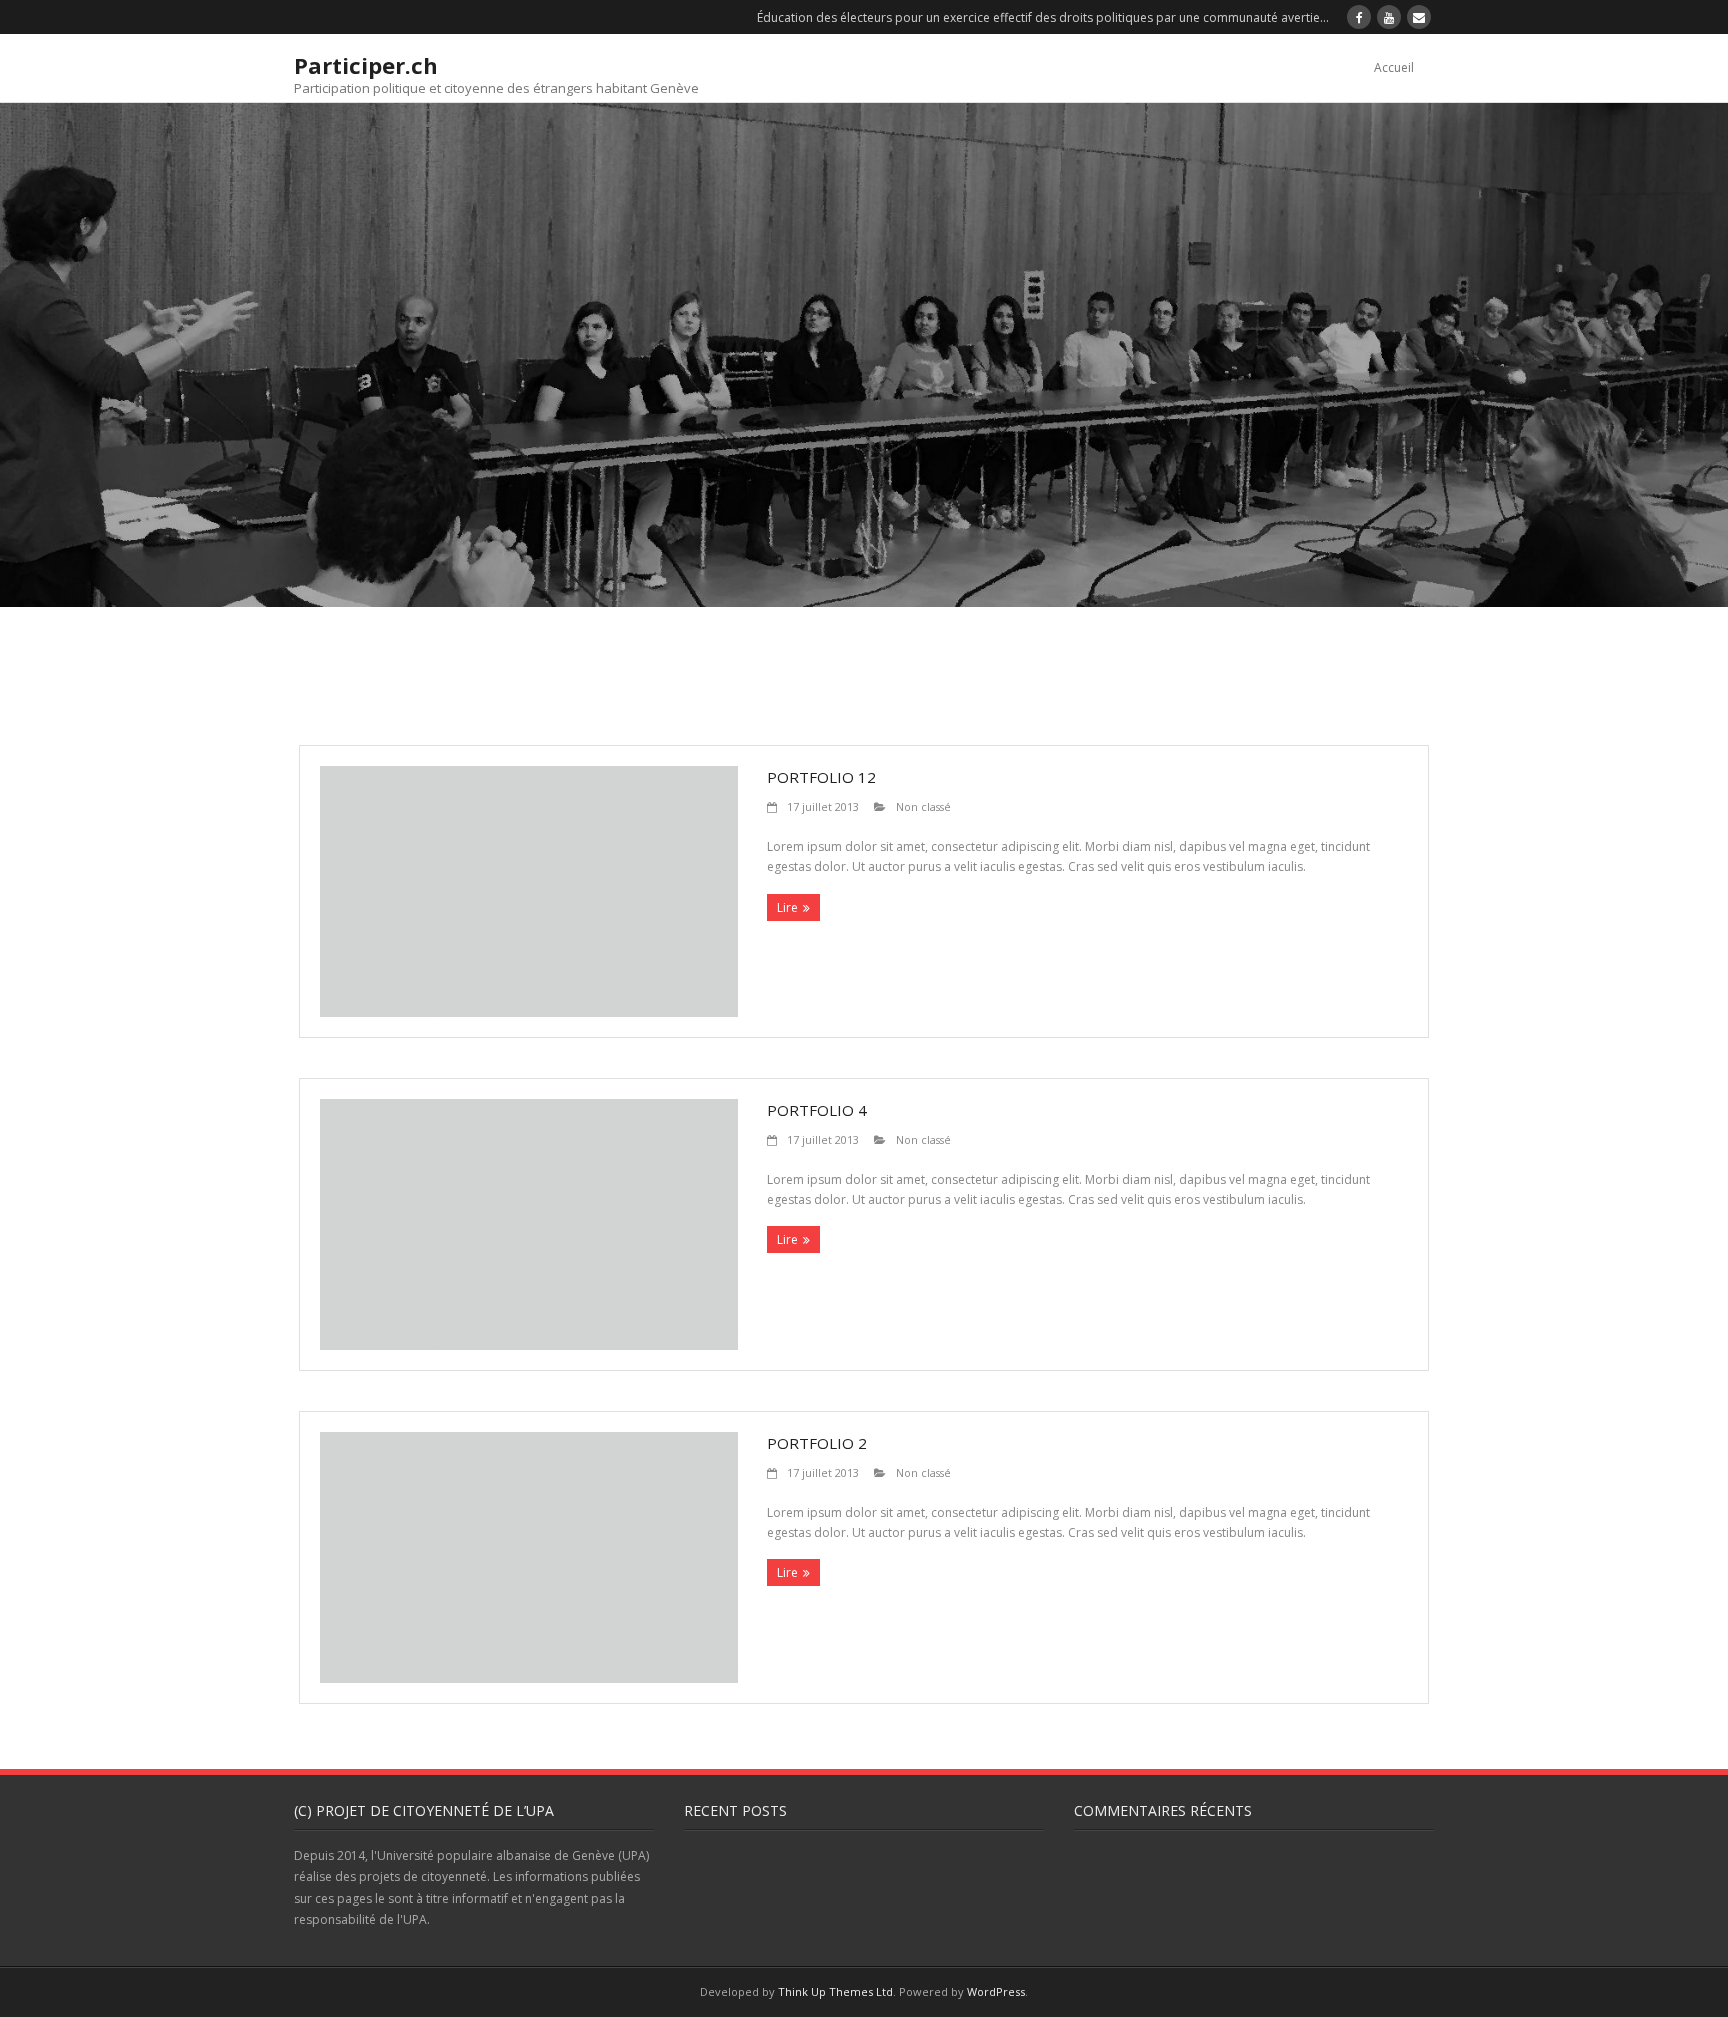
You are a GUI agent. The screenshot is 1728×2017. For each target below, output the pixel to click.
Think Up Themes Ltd (835, 1991)
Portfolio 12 (821, 777)
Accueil (1394, 67)
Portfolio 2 (817, 1443)
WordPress (996, 1991)
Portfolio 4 (817, 1110)
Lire (787, 907)
